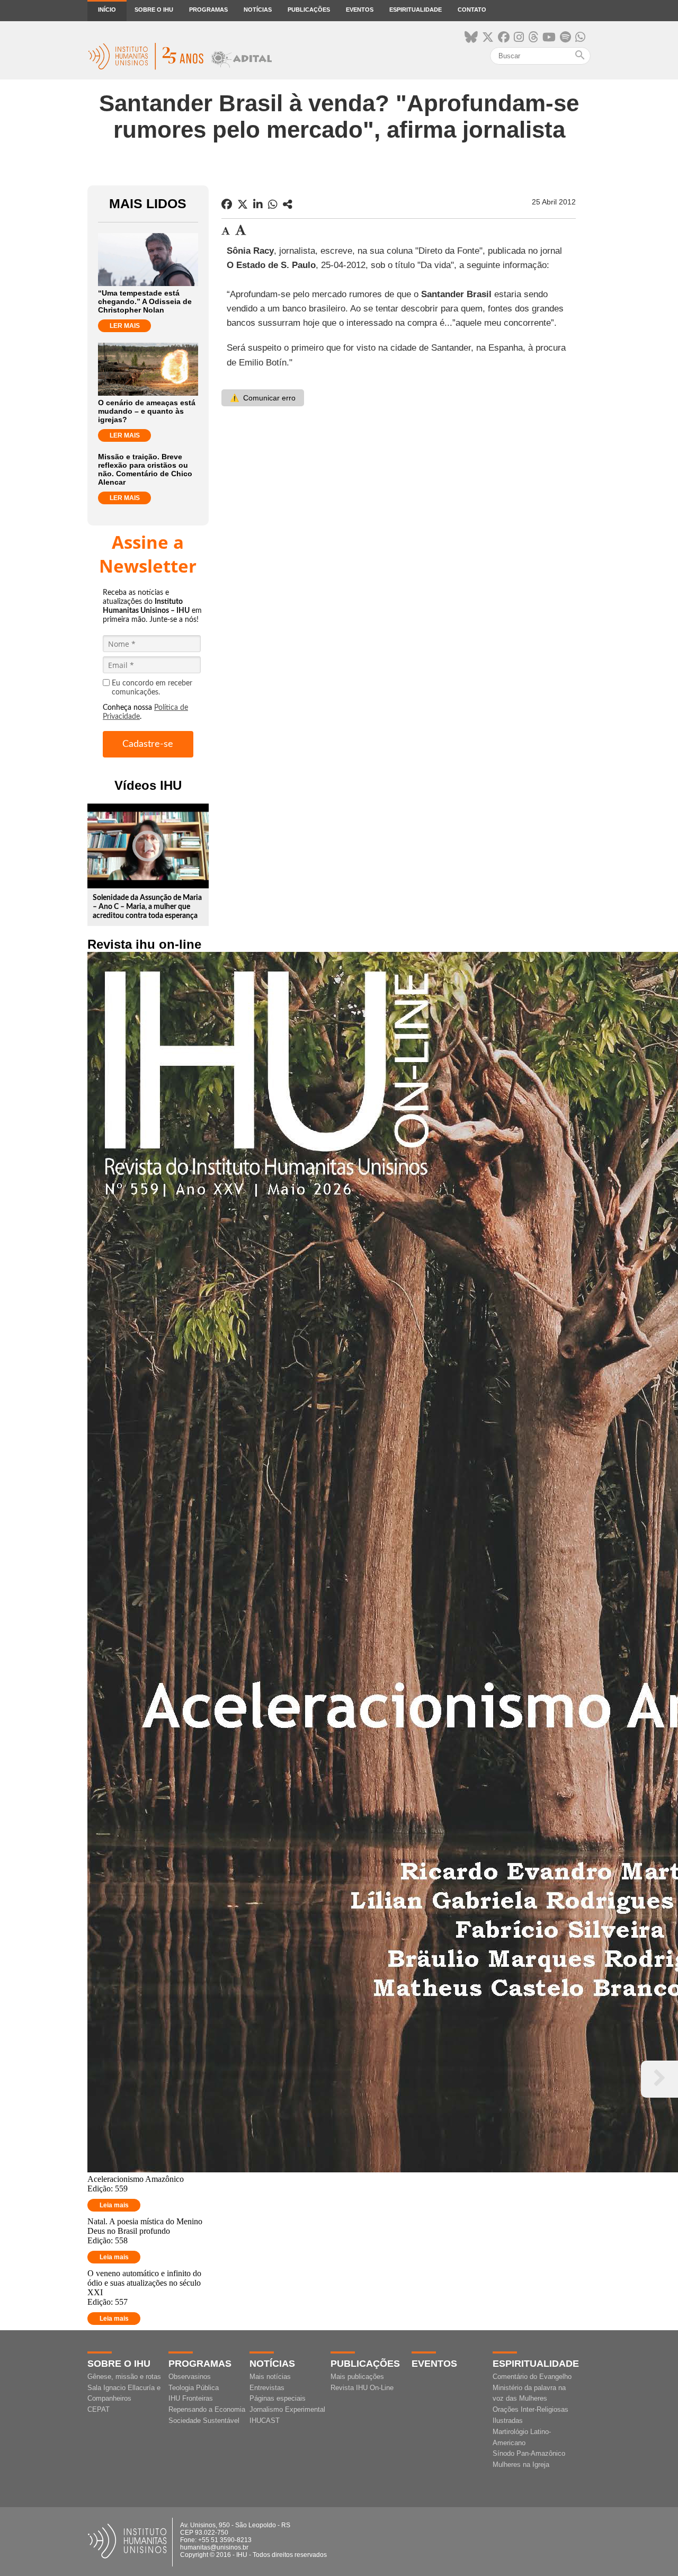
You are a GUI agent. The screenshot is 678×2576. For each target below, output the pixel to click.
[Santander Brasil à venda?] (288, 204)
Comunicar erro (263, 398)
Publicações (309, 10)
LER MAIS (125, 326)
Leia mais (114, 2205)
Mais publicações (357, 2377)
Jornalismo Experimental (287, 2409)
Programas (208, 10)
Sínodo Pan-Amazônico (529, 2453)
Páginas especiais (278, 2398)
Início (107, 10)
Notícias (258, 10)
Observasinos (190, 2377)
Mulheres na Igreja (521, 2464)
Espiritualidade (416, 10)
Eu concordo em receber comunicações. (152, 688)
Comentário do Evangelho (532, 2377)
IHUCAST (265, 2421)
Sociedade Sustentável (204, 2421)
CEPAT (99, 2409)
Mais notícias (270, 2377)
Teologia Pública (194, 2388)
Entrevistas (267, 2388)
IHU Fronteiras (191, 2398)
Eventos (360, 10)
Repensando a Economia (207, 2409)
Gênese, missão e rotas (124, 2377)
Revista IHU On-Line (362, 2388)
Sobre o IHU (154, 10)
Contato (472, 10)
